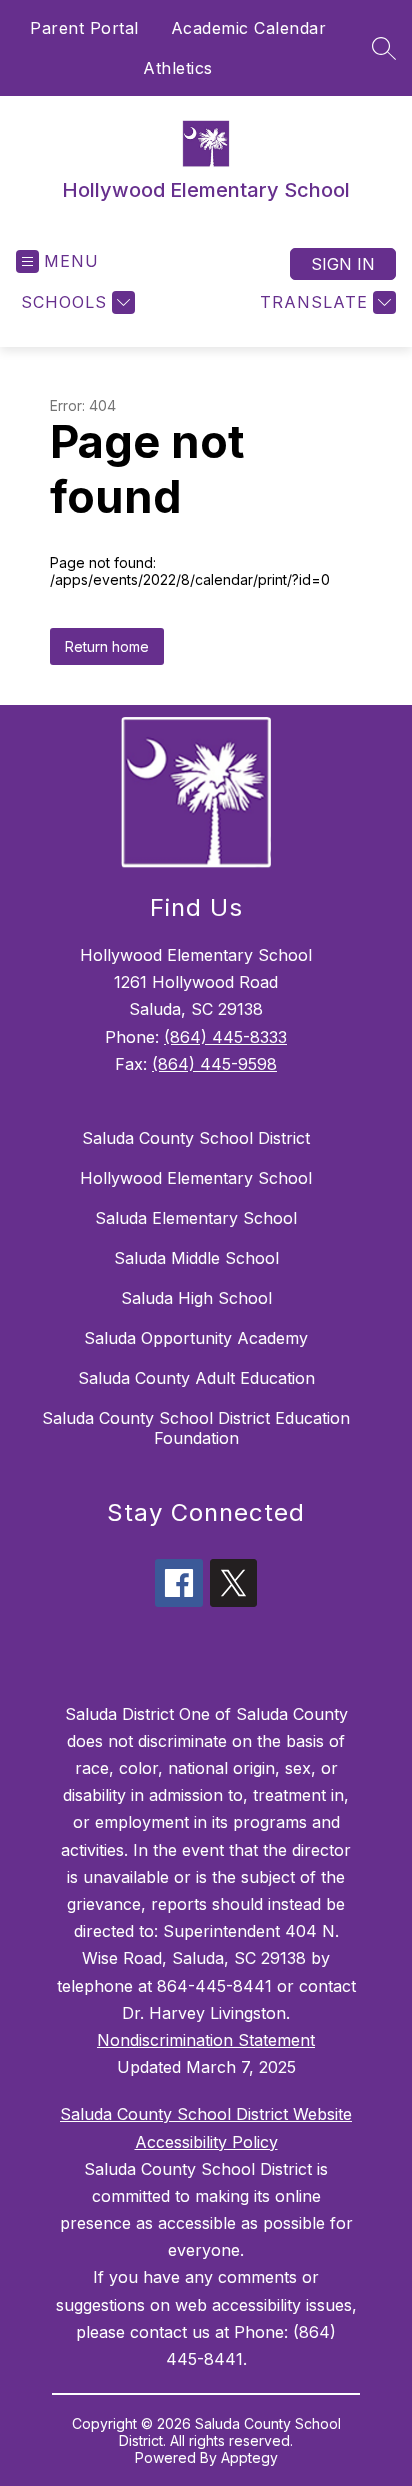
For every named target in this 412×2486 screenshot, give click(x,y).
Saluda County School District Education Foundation (196, 1428)
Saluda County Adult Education (196, 1378)
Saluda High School (196, 1298)
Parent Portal (84, 28)
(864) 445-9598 (214, 1064)
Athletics (178, 68)
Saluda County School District (196, 1138)
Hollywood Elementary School (196, 1178)
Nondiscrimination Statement (206, 2040)
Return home (107, 646)
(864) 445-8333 (225, 1037)
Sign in (343, 264)
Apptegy (249, 2457)
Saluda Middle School (196, 1258)
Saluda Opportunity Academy (196, 1338)
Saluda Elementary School (196, 1218)
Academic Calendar (249, 28)
